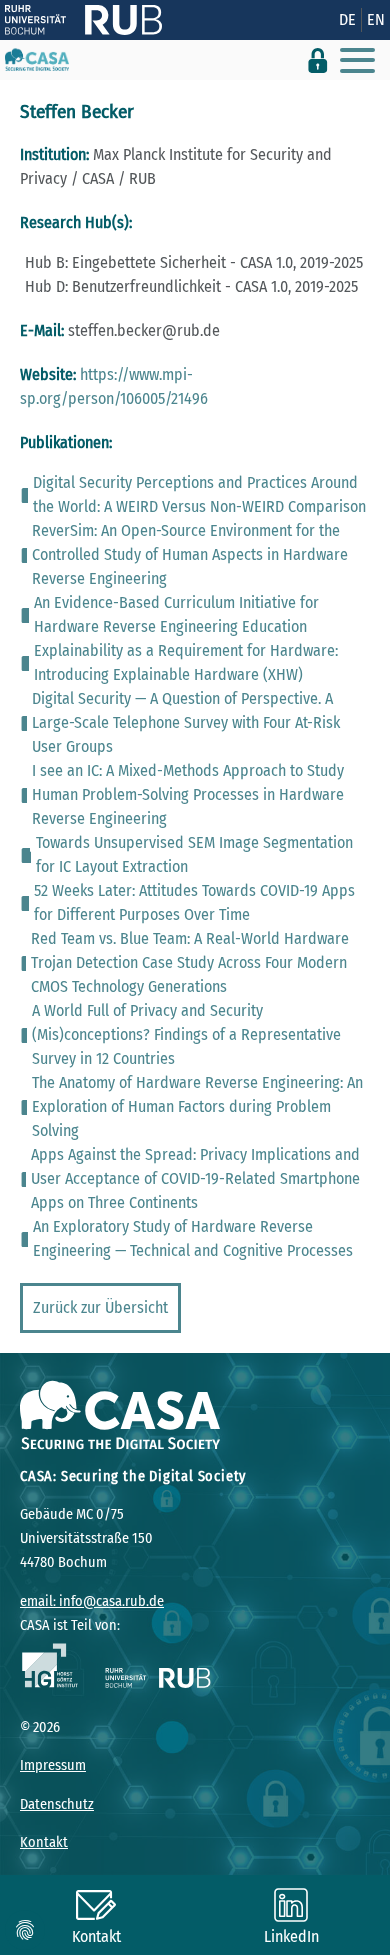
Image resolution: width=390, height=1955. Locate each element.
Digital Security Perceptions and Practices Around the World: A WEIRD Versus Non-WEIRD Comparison (199, 494)
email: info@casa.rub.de (92, 1601)
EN (376, 19)
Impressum (53, 1765)
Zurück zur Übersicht (100, 1307)
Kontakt (44, 1842)
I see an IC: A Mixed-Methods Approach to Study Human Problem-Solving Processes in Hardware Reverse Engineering (188, 794)
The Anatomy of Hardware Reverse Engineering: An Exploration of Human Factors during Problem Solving (197, 1106)
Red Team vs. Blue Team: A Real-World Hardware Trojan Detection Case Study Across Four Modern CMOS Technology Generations (190, 962)
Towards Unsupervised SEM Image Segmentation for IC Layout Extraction (194, 854)
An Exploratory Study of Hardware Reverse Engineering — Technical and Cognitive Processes (193, 1238)
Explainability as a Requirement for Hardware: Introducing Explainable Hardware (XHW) (186, 662)
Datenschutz (57, 1804)
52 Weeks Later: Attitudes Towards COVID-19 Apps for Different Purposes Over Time (194, 902)
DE (347, 19)
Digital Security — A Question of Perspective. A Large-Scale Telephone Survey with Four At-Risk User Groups (186, 722)
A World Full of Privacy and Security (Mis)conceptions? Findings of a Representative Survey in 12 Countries (186, 1034)
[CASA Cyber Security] (37, 60)
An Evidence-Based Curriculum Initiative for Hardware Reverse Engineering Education (176, 614)
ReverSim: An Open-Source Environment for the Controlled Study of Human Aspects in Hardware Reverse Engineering (190, 554)
